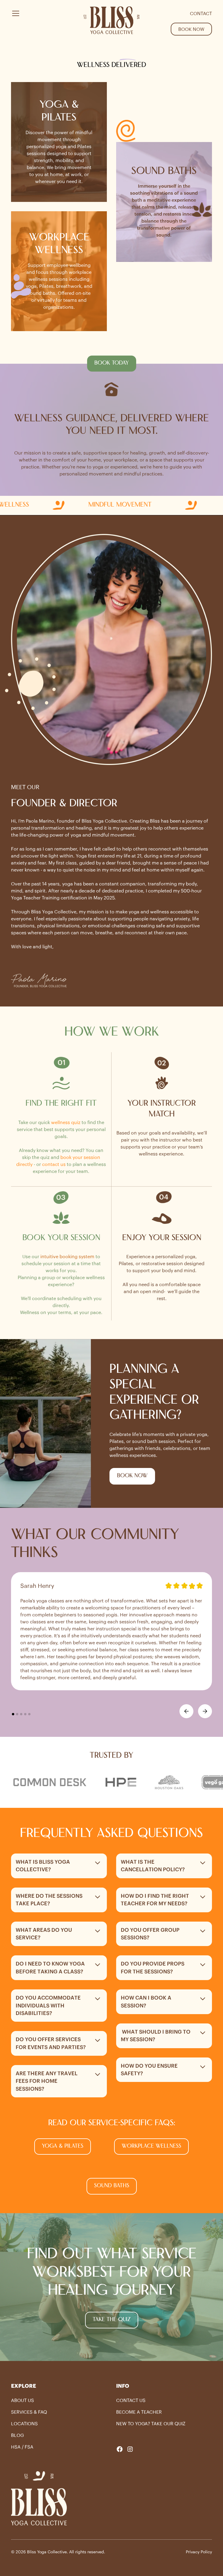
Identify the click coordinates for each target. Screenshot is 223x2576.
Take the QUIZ (112, 2320)
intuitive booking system (67, 1256)
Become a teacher (139, 2412)
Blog (17, 2435)
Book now (191, 29)
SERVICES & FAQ (29, 2412)
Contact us (131, 2400)
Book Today (112, 363)
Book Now (132, 1476)
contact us (54, 1164)
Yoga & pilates (63, 2146)
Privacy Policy (199, 2552)
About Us (23, 2400)
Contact (201, 13)
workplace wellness (151, 2146)
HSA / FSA (22, 2447)
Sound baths (112, 2186)
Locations (24, 2424)
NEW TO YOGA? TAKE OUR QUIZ (151, 2424)
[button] (42, 21)
